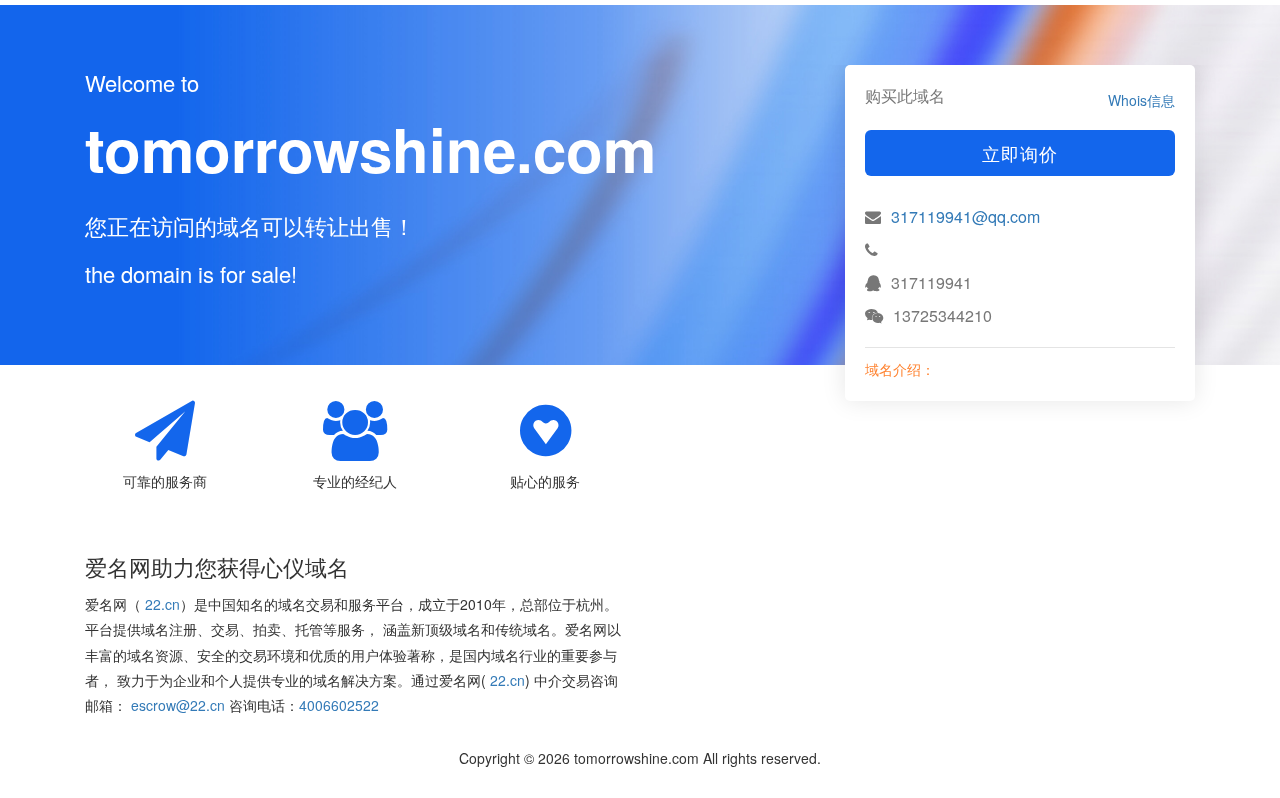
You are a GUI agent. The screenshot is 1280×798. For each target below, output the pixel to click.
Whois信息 (1141, 100)
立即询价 (1020, 153)
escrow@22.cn (178, 705)
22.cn (162, 604)
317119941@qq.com (965, 216)
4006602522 (339, 705)
